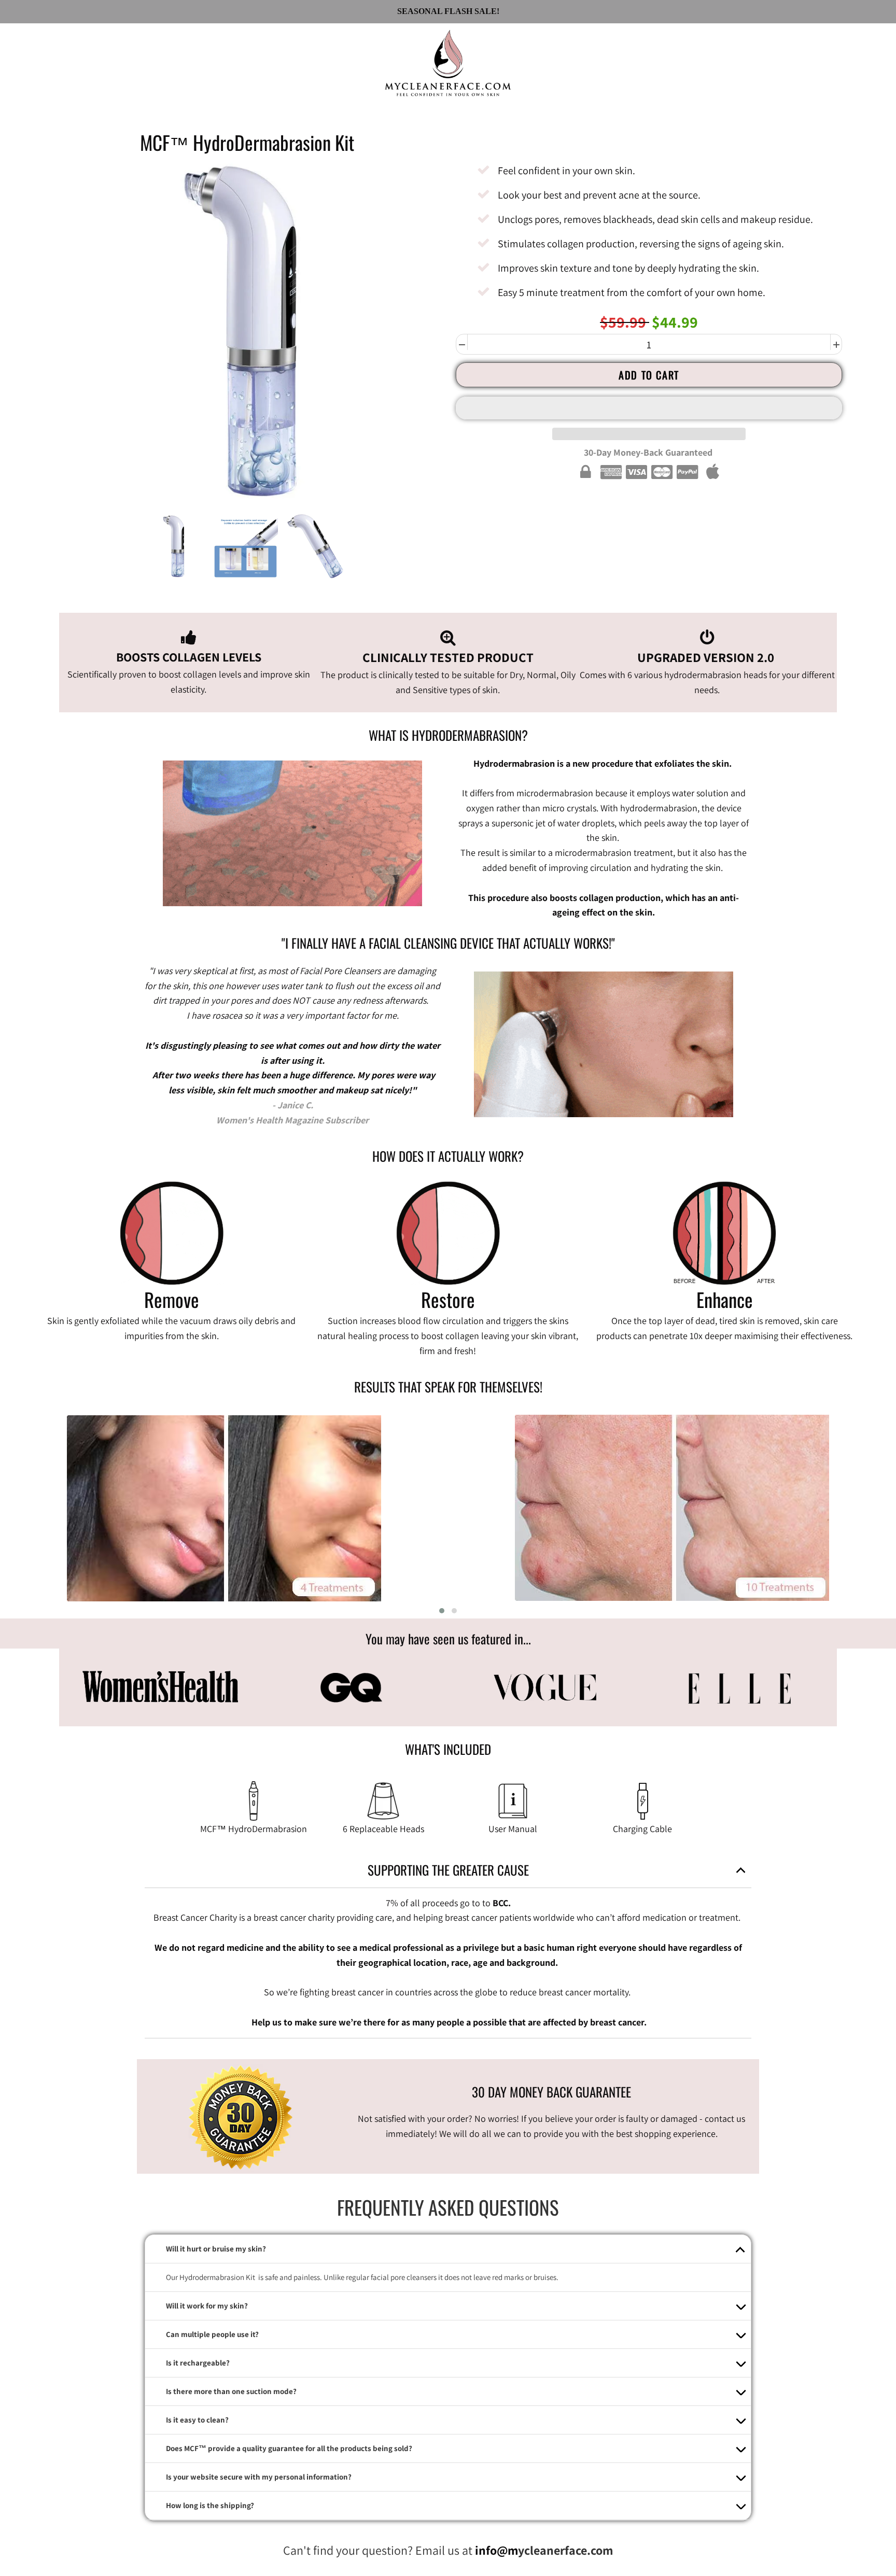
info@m (496, 2550)
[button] (649, 408)
